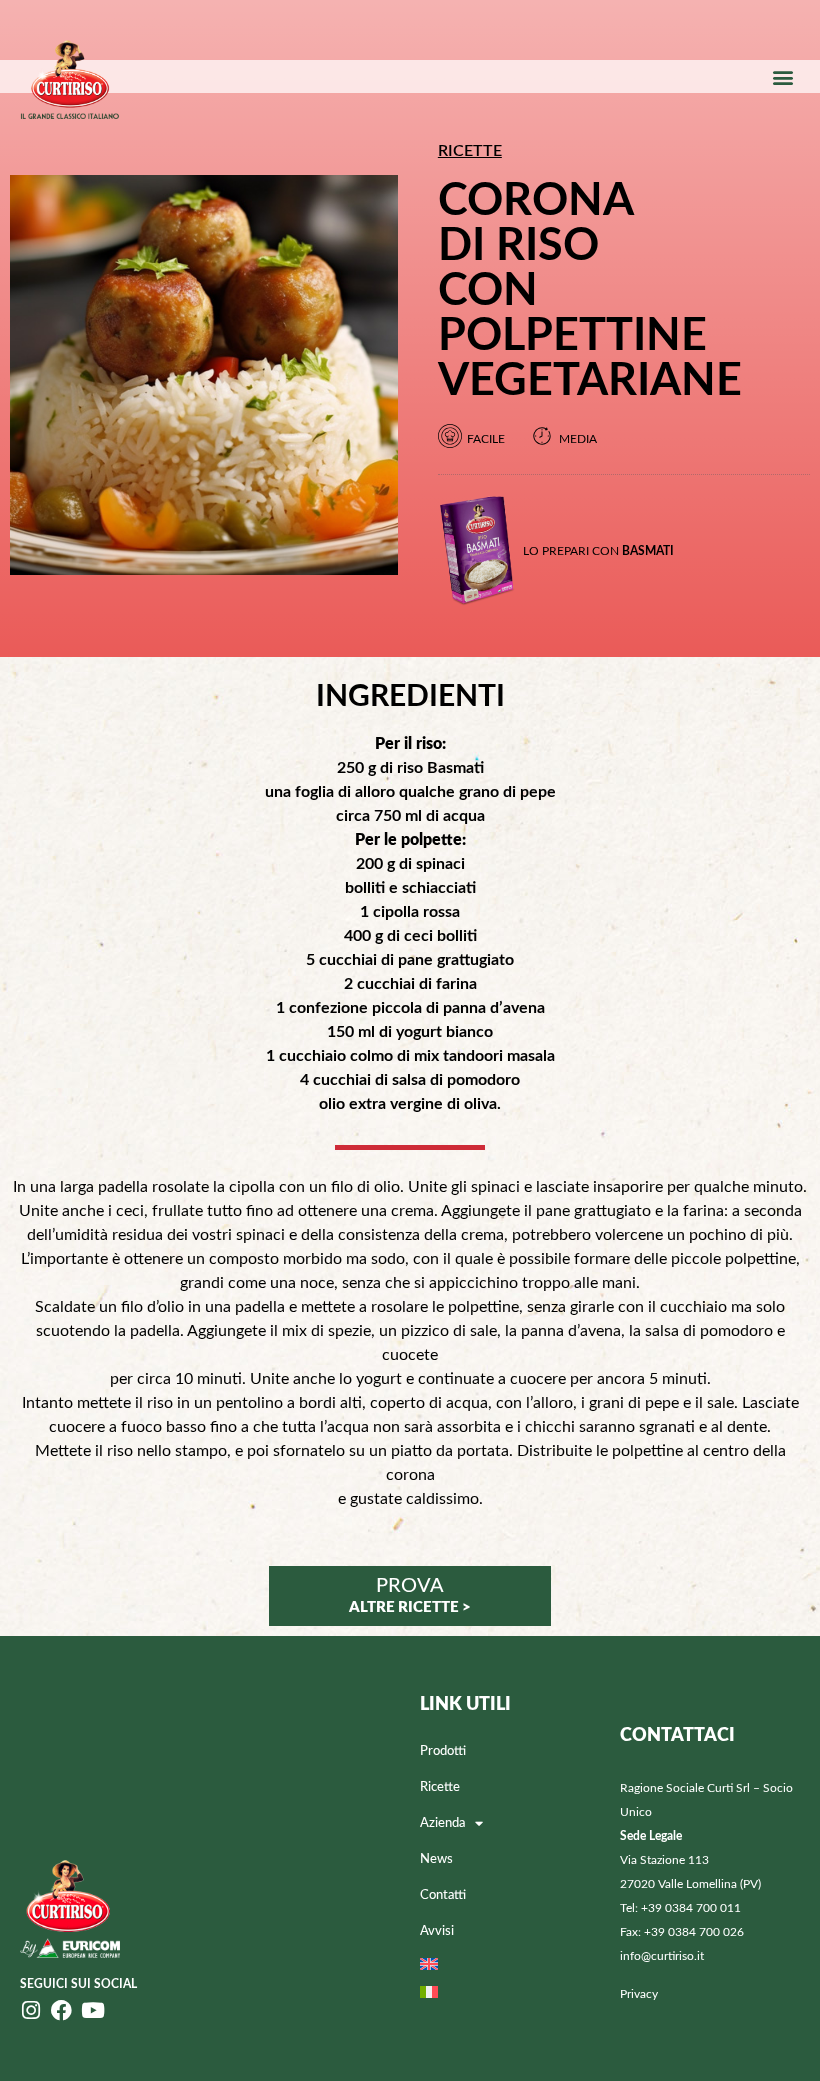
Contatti (443, 1895)
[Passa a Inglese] (510, 1964)
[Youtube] (92, 2010)
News (436, 1859)
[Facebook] (61, 2010)
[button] (783, 76)
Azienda (442, 1823)
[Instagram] (30, 2010)
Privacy (639, 1994)
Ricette (440, 1787)
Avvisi (437, 1931)
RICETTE (470, 151)
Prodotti (443, 1751)
